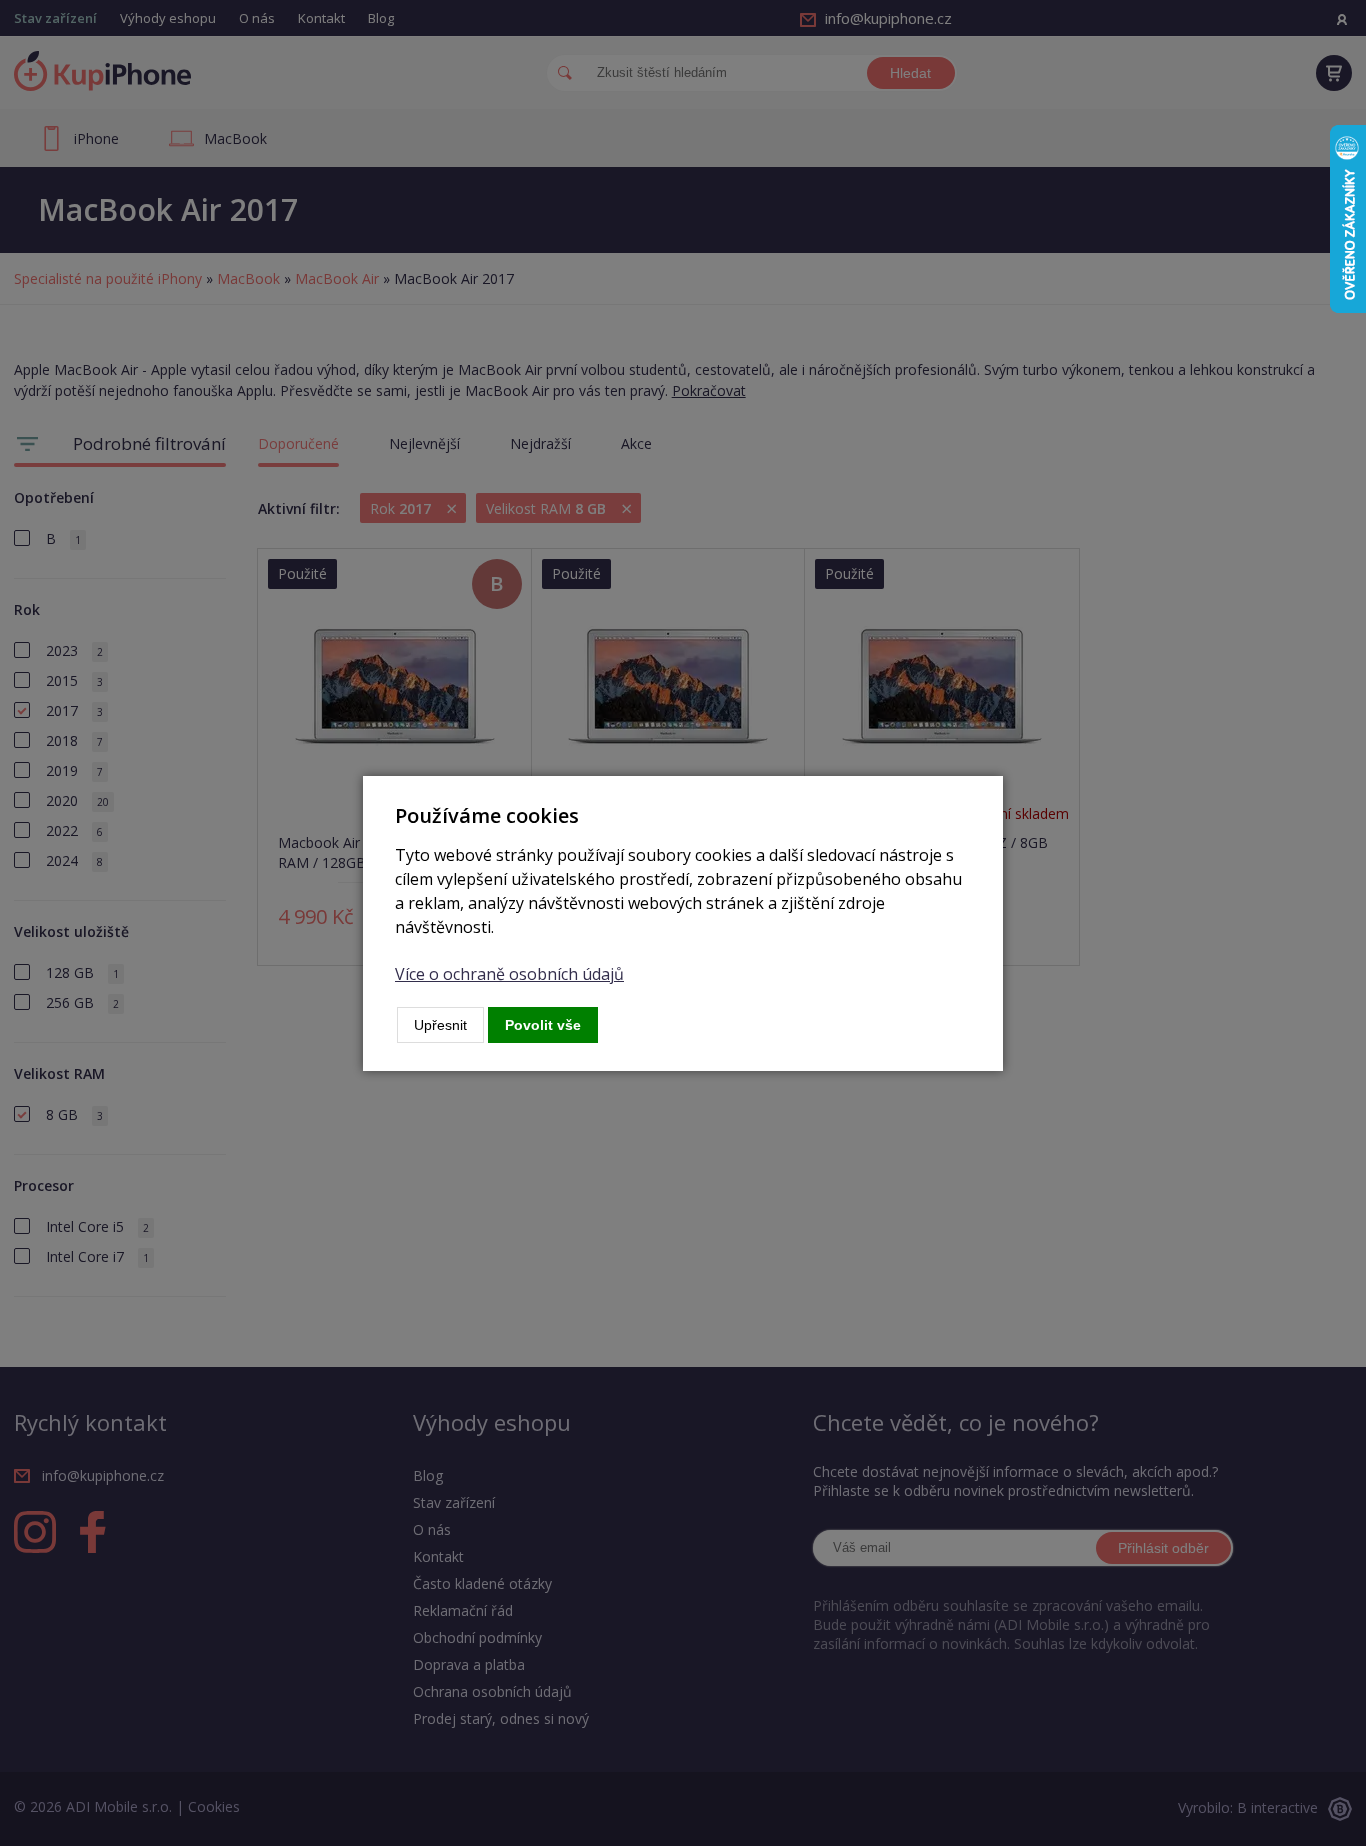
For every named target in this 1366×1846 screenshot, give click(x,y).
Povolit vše (543, 1025)
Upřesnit (440, 1025)
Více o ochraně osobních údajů (509, 974)
